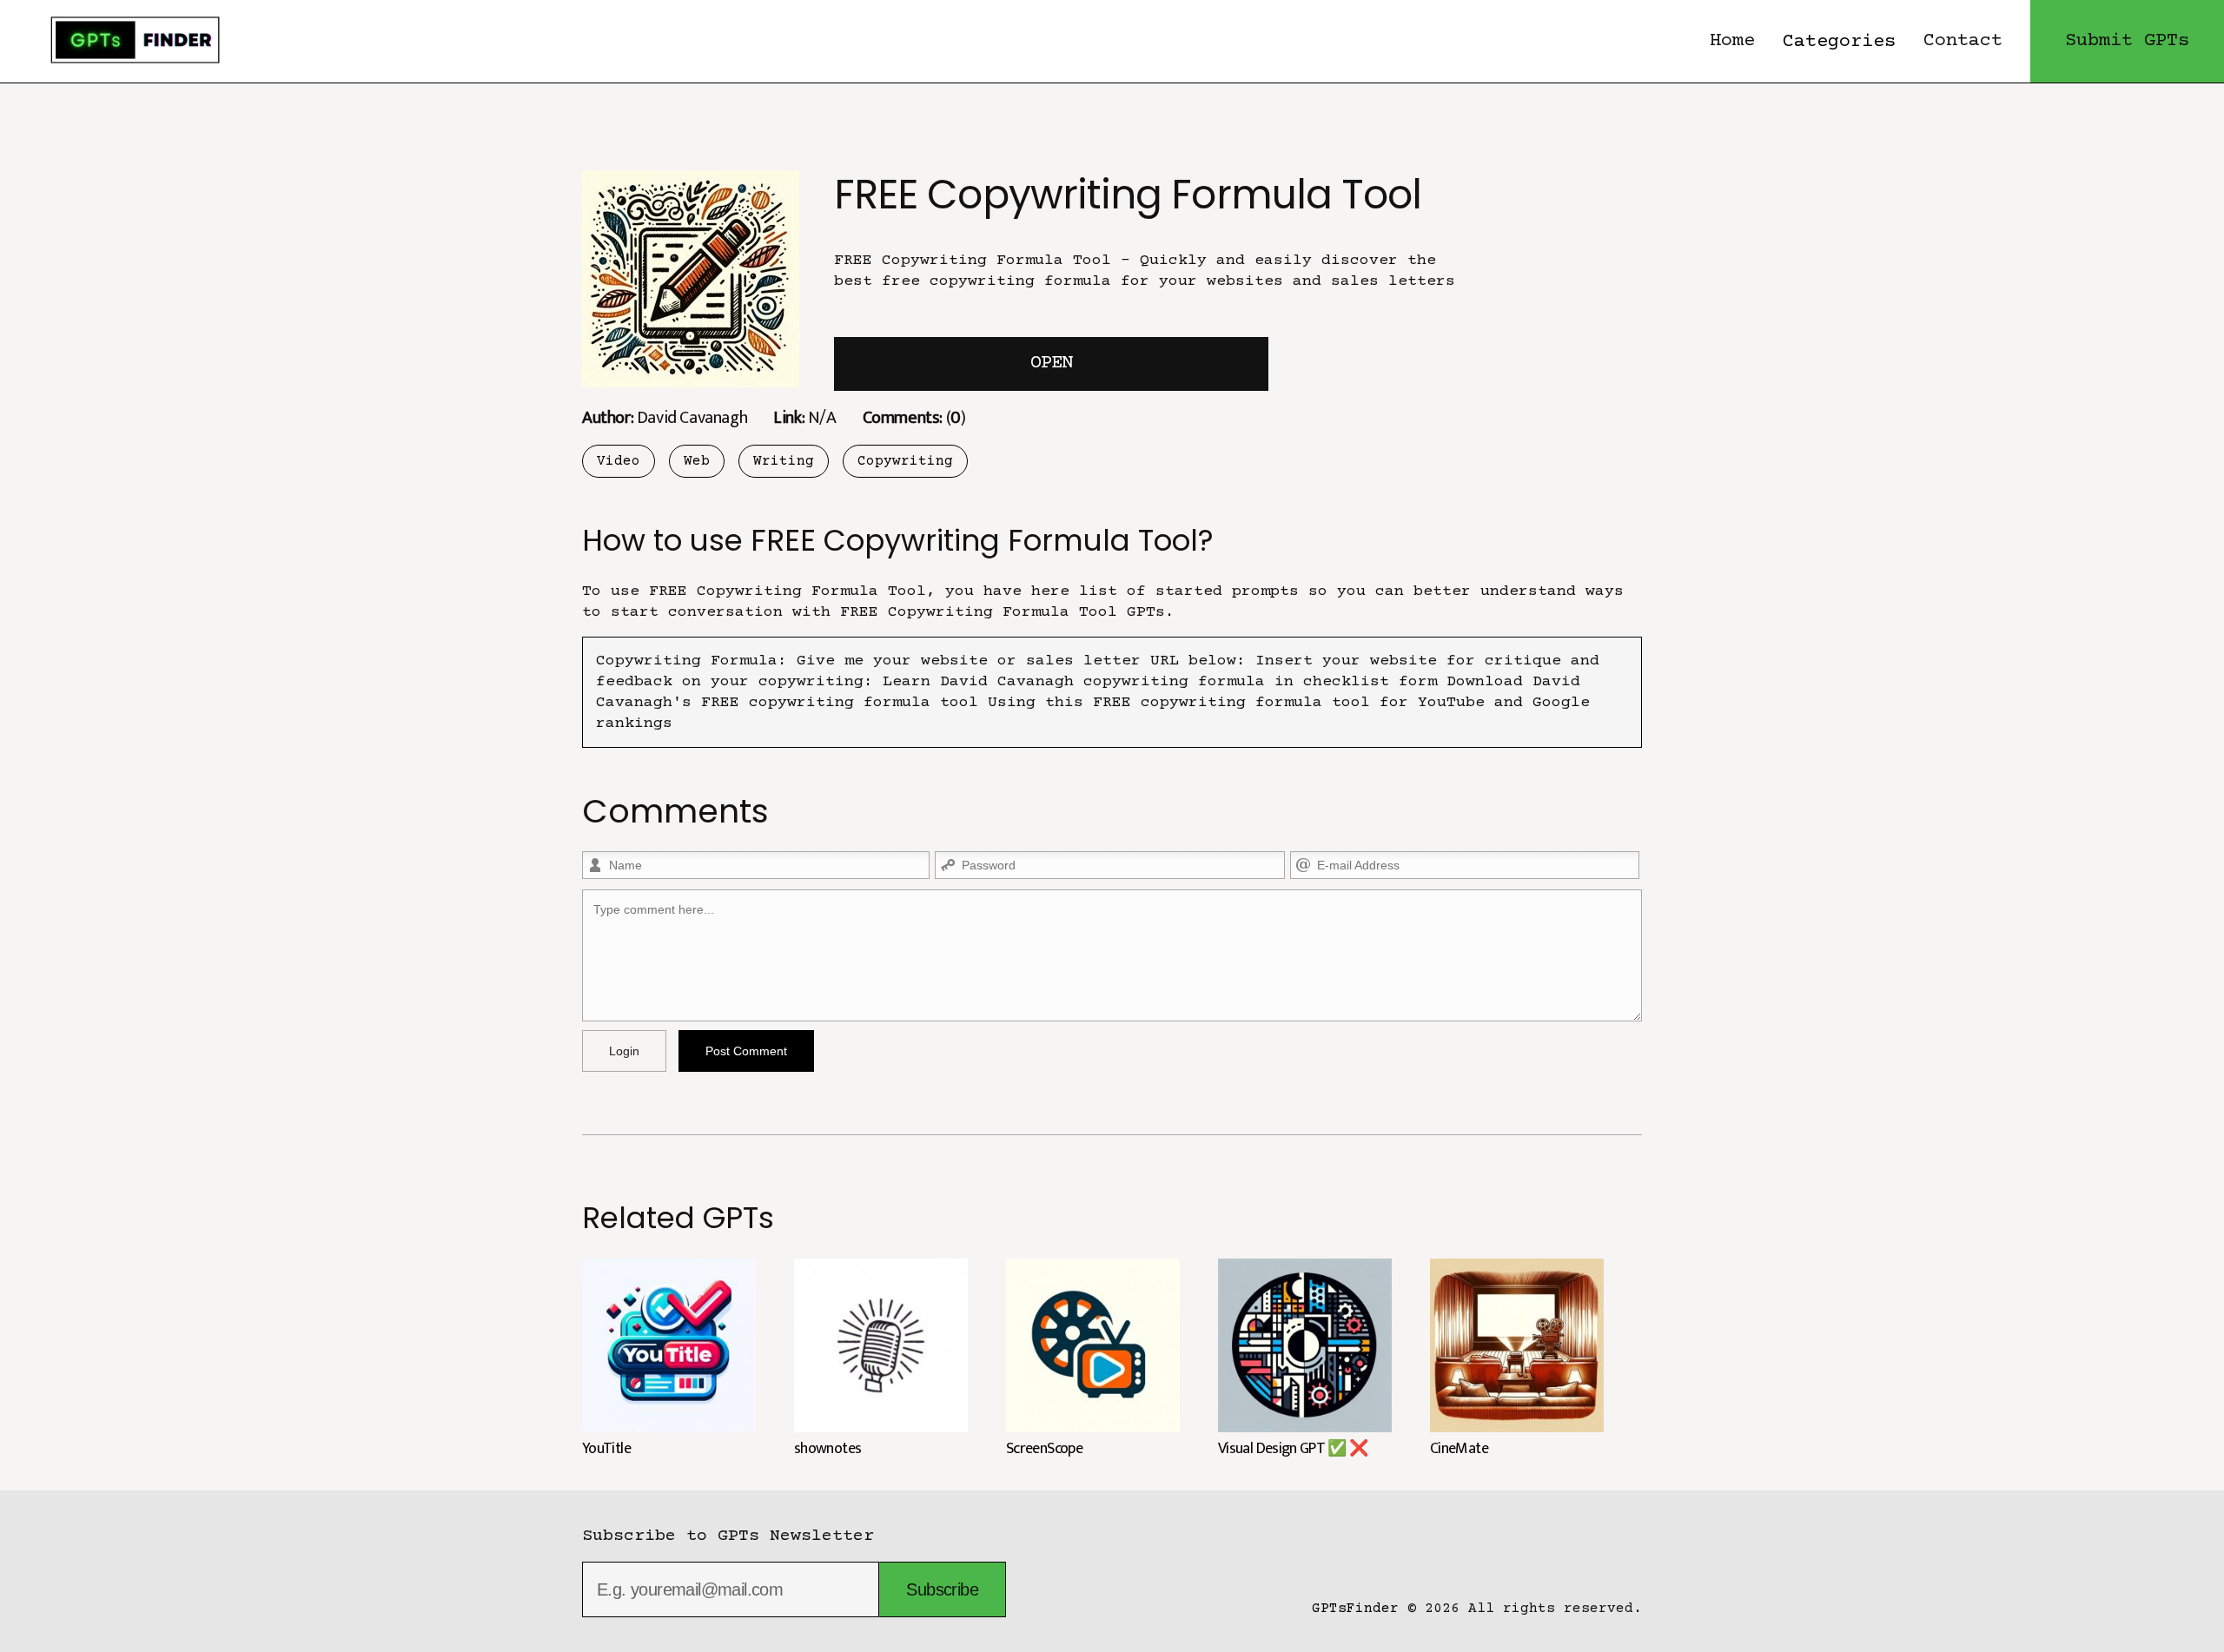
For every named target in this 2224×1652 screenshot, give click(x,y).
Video (619, 461)
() (914, 417)
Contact (1963, 41)
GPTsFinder (1355, 1609)
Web (697, 461)
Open (1051, 363)
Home (1732, 41)
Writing (784, 461)
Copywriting (905, 461)
